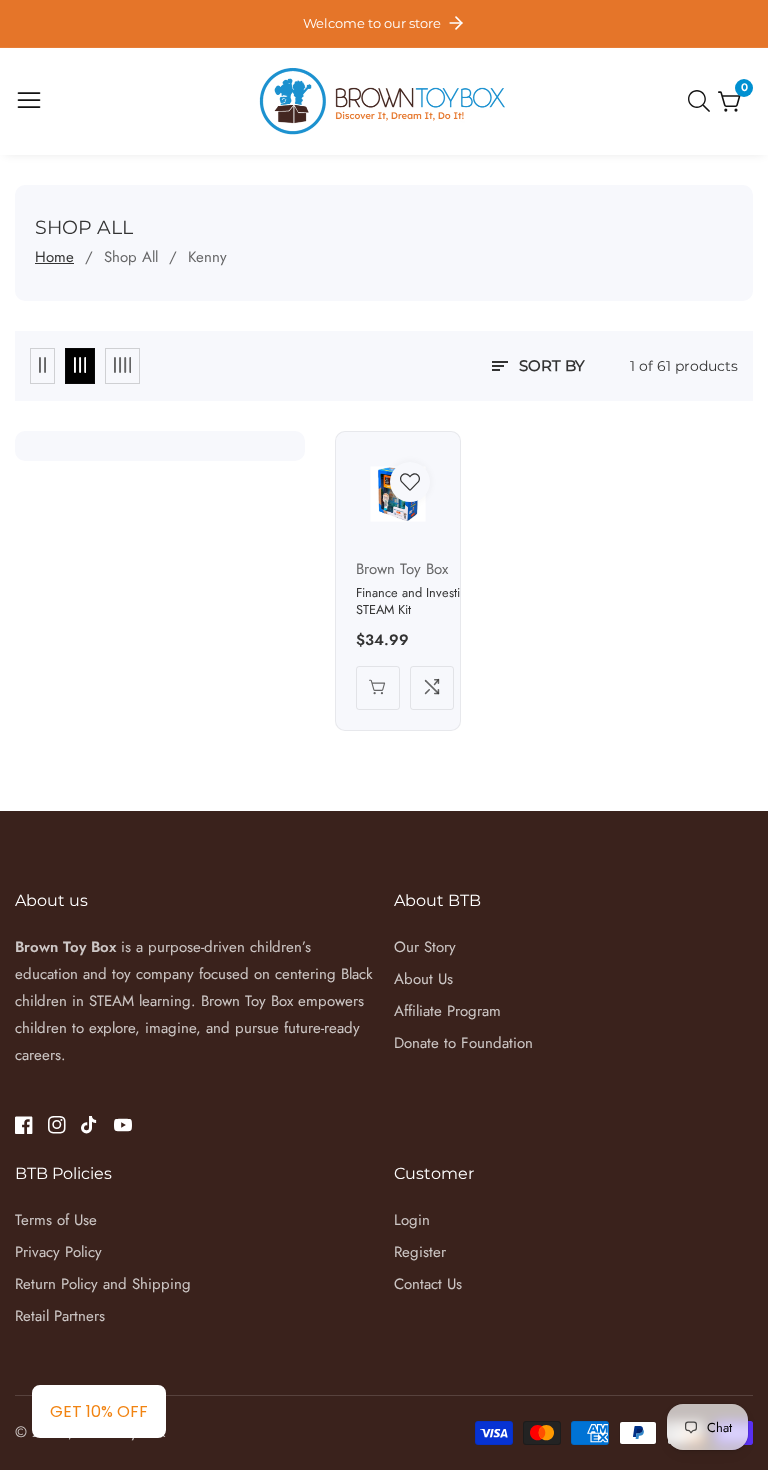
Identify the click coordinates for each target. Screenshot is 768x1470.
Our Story (425, 947)
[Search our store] (703, 101)
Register (420, 1252)
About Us (423, 979)
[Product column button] (42, 366)
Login (412, 1220)
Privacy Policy (58, 1252)
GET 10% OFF (99, 1411)
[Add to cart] (378, 688)
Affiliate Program (447, 1011)
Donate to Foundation (463, 1043)
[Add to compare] (432, 688)
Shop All (131, 257)
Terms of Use (56, 1220)
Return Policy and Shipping (103, 1284)
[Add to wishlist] (410, 482)
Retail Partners (60, 1316)
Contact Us (428, 1284)
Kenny (207, 257)
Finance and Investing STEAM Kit (415, 601)
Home (54, 257)
